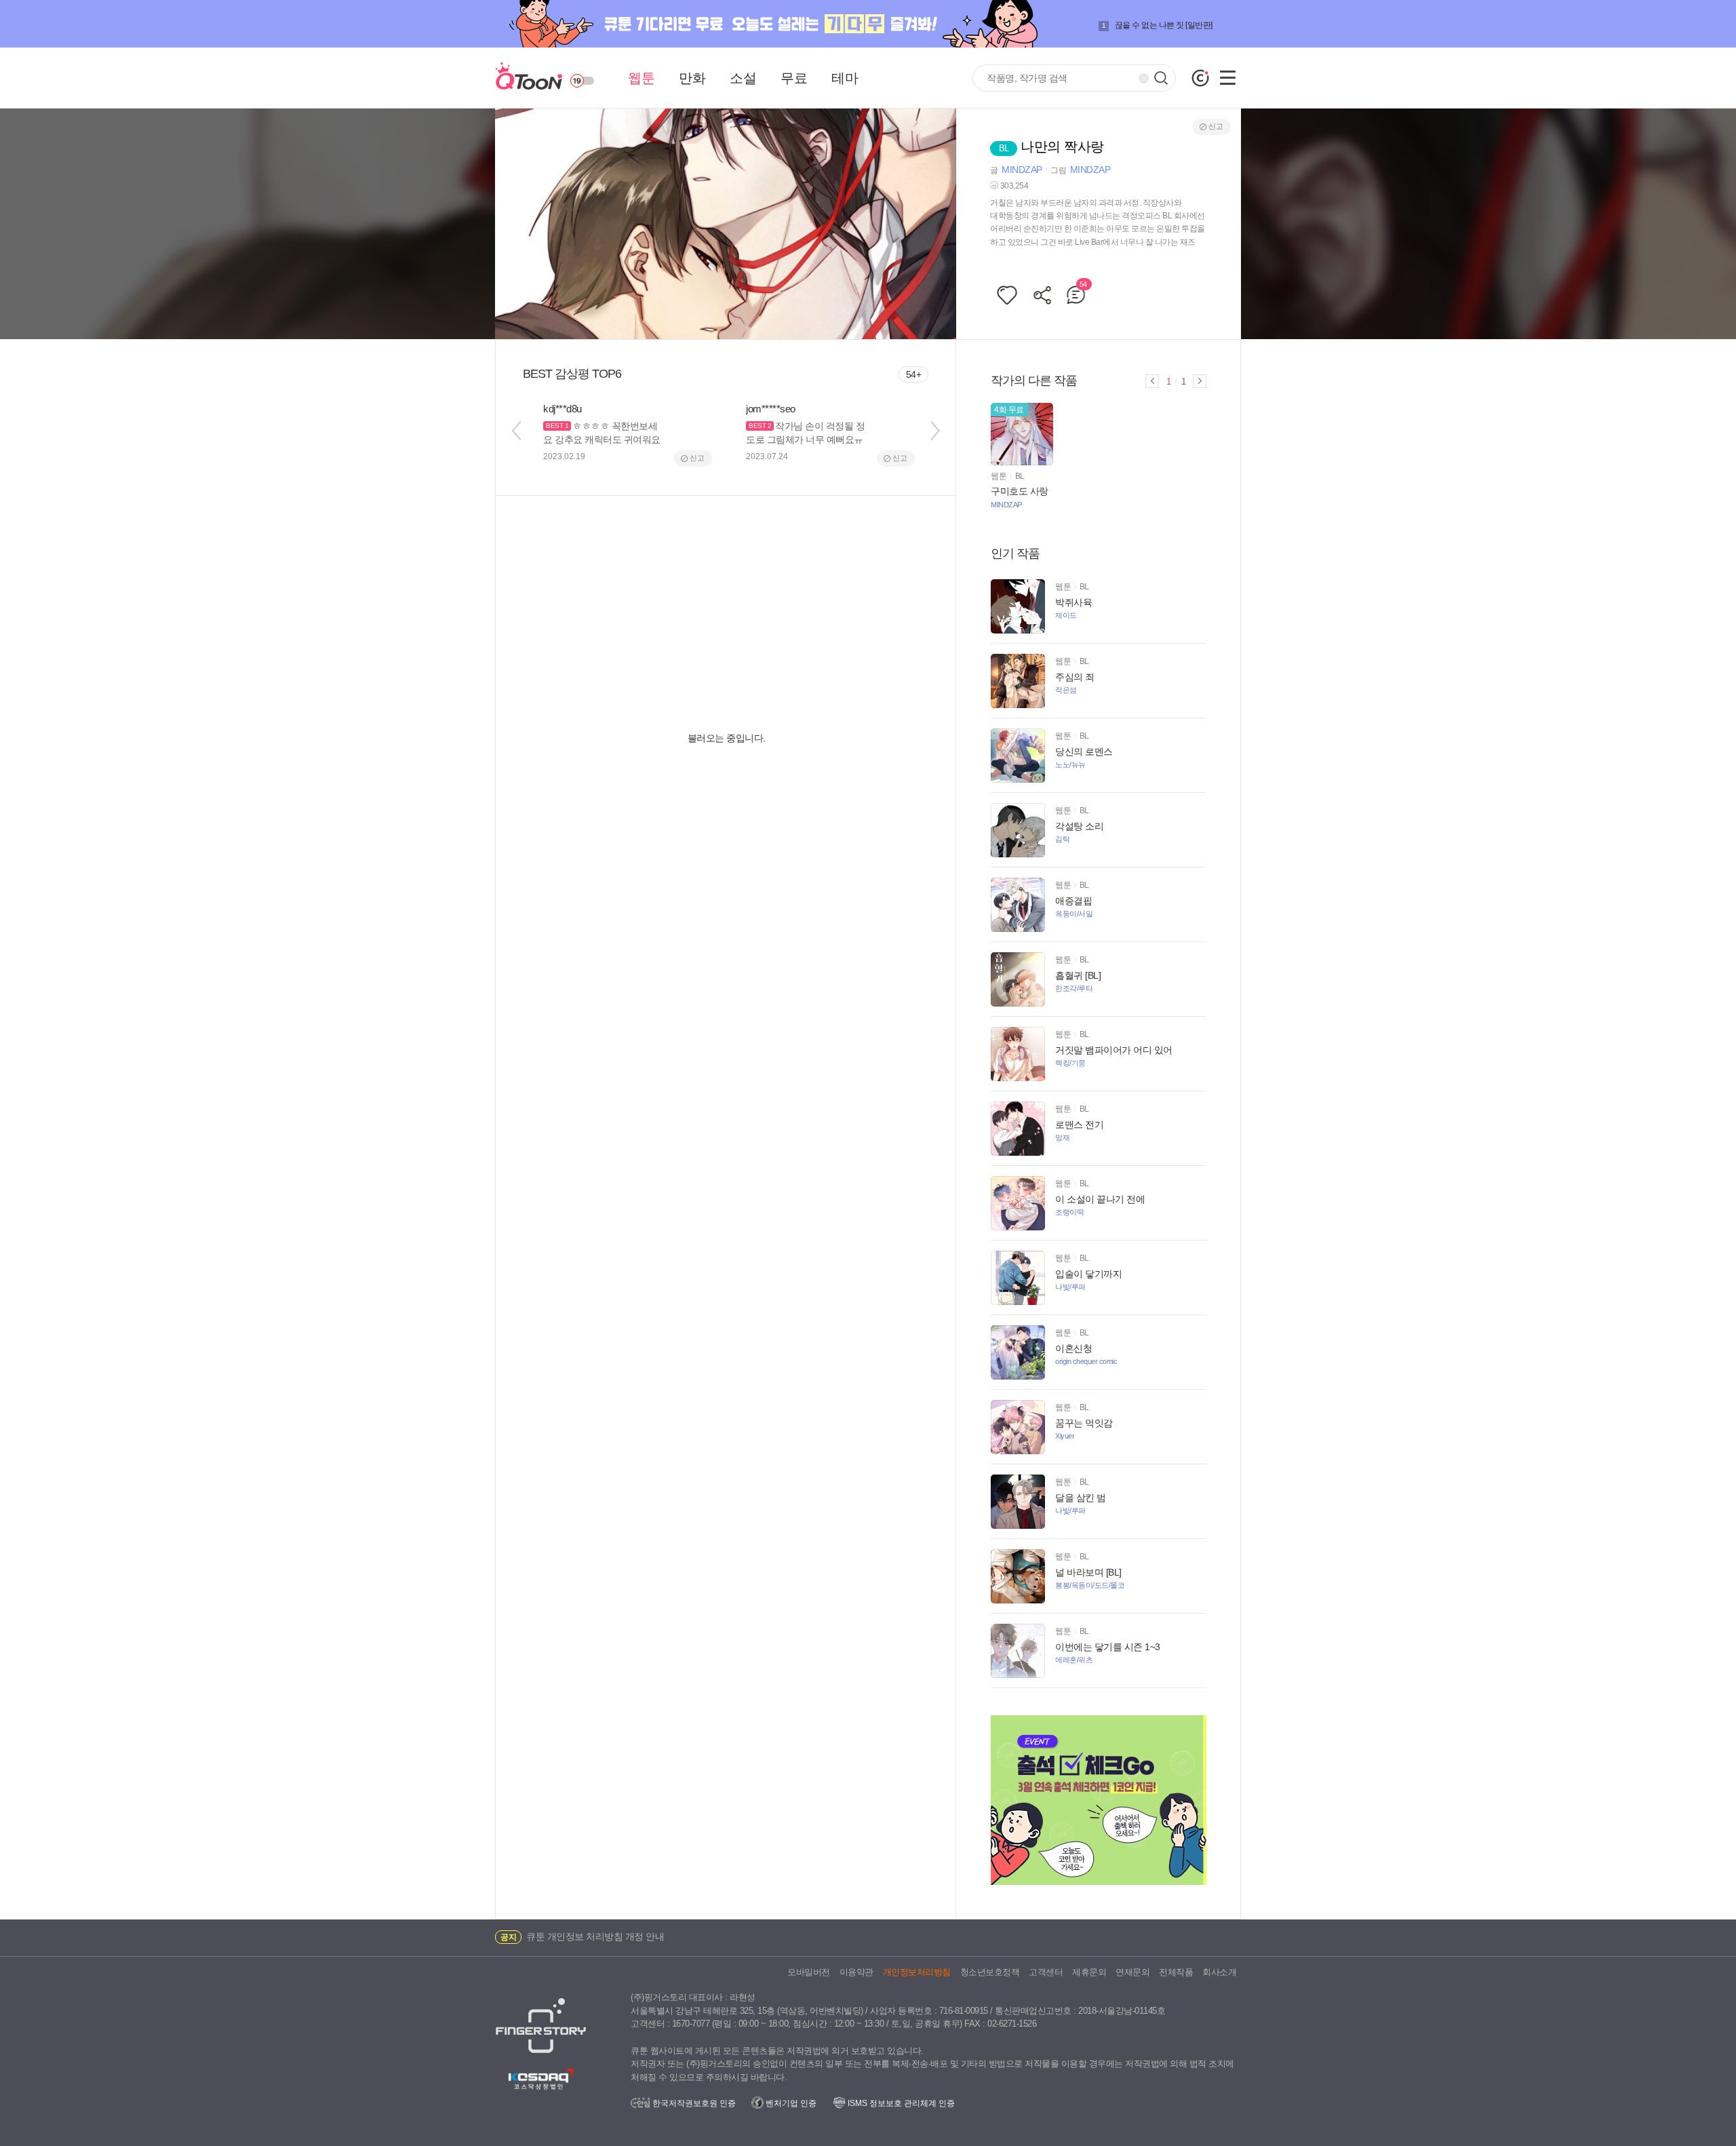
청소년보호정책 (990, 1972)
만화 (692, 78)
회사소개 (1219, 1972)
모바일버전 (809, 1972)
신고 (1216, 126)
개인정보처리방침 (917, 1972)
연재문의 (1132, 1972)
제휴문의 (1089, 1972)
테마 (845, 78)
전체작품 (1176, 1972)
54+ (914, 374)
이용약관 (856, 1972)
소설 (743, 78)
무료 (794, 78)
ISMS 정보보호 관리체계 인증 (900, 2103)
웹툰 (641, 78)
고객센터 (1046, 1972)
